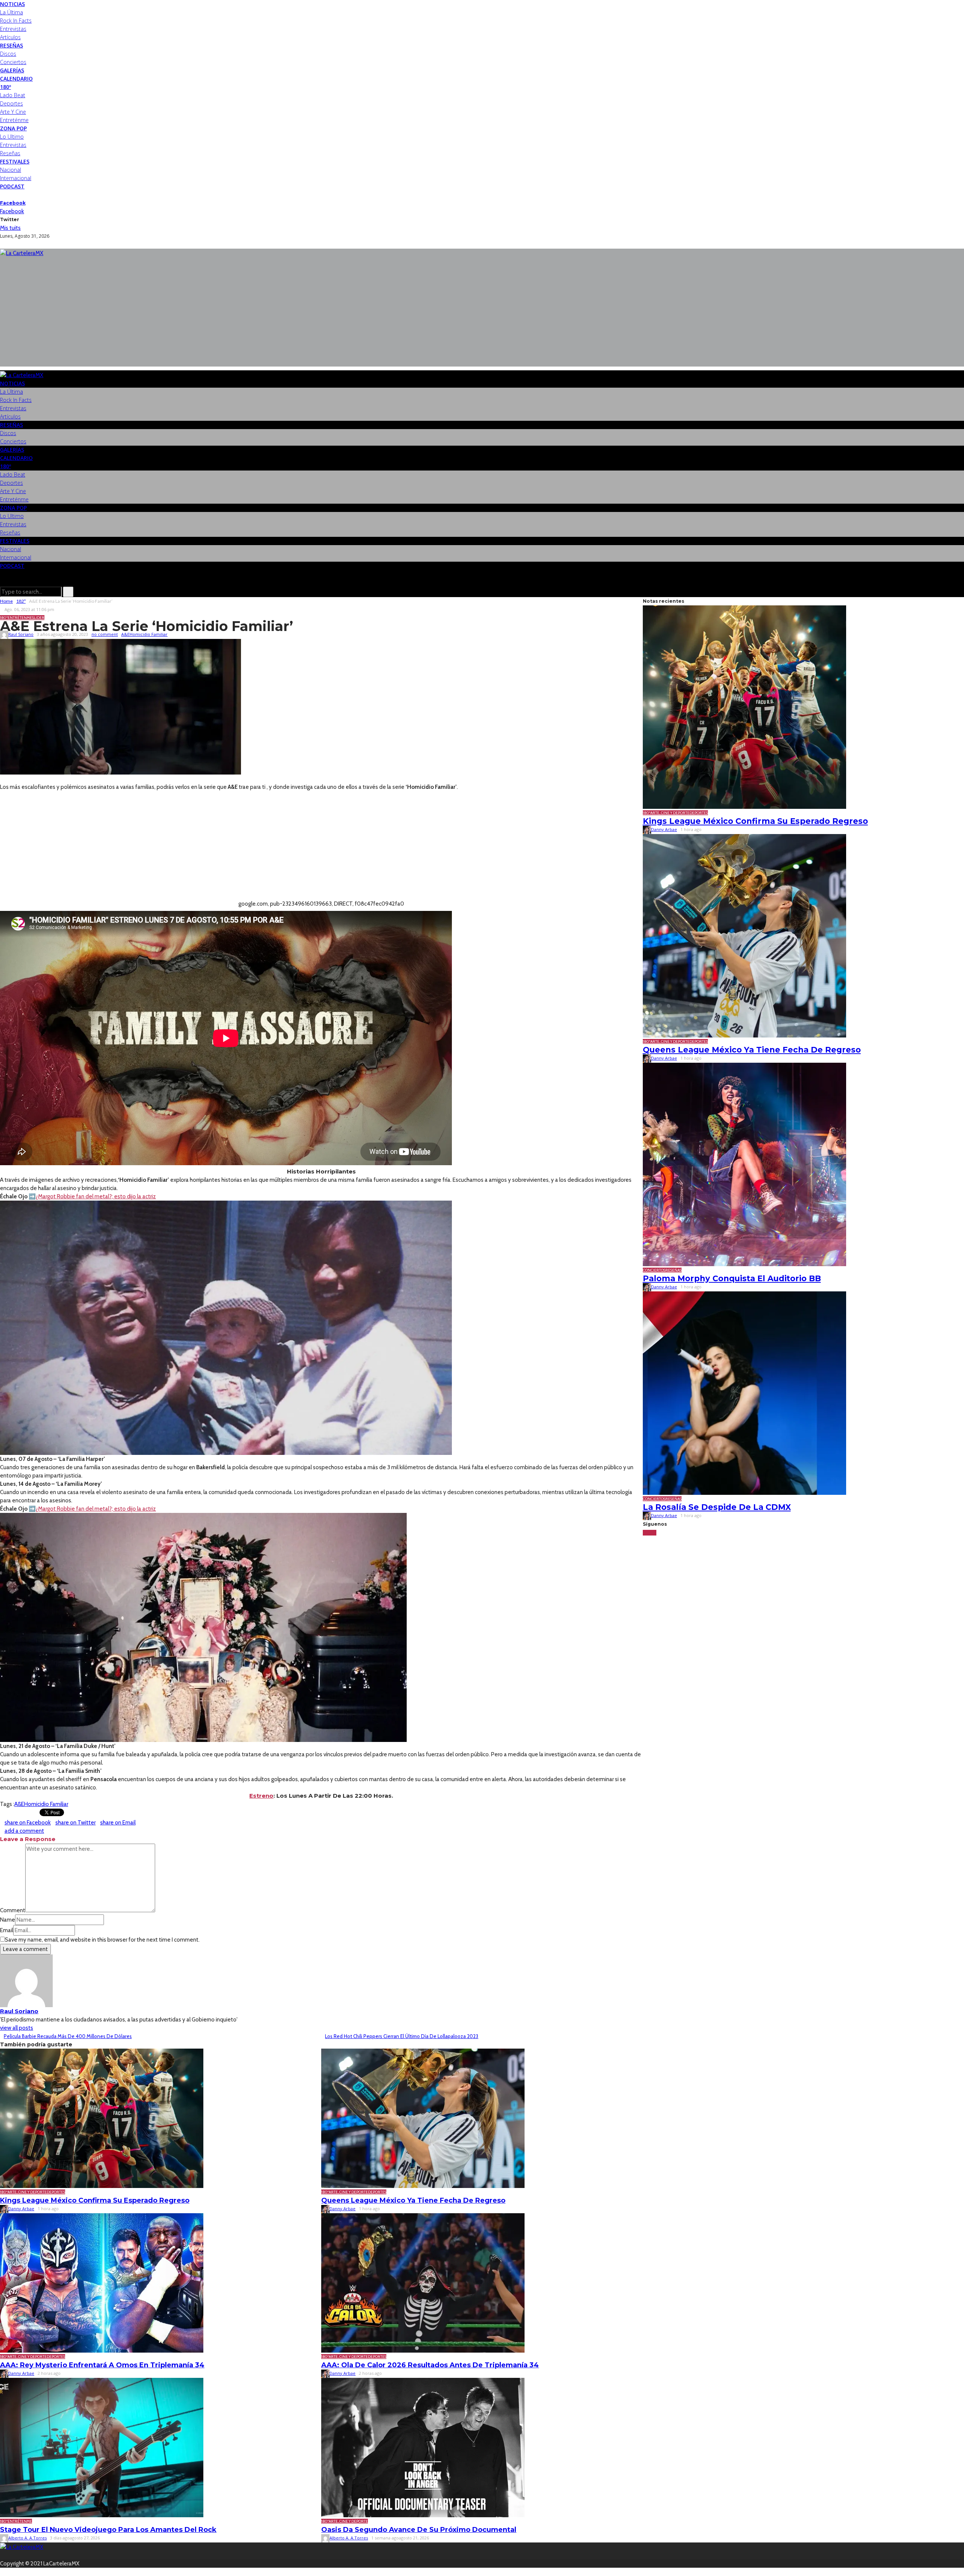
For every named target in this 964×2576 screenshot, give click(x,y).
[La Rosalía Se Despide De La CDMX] (744, 1393)
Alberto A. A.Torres (27, 2538)
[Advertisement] (482, 314)
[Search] (2, 582)
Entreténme (14, 120)
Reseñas (11, 45)
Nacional (11, 170)
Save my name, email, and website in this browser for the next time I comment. (102, 1940)
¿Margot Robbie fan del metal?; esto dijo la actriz (96, 1196)
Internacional (16, 178)
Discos (8, 54)
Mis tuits (10, 228)
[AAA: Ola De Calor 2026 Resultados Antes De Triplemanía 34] (423, 2282)
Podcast (12, 186)
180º (5, 87)
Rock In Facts (16, 21)
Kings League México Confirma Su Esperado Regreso (95, 2200)
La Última (11, 12)
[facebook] (2, 195)
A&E (125, 634)
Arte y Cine (13, 112)
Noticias (12, 4)
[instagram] (11, 195)
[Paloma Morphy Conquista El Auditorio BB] (744, 1164)
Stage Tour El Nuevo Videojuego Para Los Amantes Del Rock (108, 2530)
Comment (13, 1910)
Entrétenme (20, 618)
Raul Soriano (21, 634)
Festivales (15, 161)
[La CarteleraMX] (22, 253)
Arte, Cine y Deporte (27, 2192)
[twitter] (7, 195)
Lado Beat (13, 95)
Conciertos (13, 62)
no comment (105, 634)
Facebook (13, 203)
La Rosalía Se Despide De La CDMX (717, 1507)
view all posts (17, 2028)
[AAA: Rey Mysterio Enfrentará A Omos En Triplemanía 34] (102, 2282)
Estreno (261, 1796)
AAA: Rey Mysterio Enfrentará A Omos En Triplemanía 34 (102, 2365)
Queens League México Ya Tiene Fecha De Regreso (413, 2200)
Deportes (11, 103)
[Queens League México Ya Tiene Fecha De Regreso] (423, 2118)
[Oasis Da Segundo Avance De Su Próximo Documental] (423, 2447)
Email (7, 1930)
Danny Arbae (21, 2209)
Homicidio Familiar (149, 634)
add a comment (24, 1831)
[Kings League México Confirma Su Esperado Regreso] (102, 2118)
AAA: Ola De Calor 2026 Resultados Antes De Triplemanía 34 (430, 2365)
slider (38, 618)
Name (8, 1920)
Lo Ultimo (12, 137)
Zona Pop (13, 128)
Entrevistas (13, 29)
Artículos (10, 37)
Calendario (16, 79)
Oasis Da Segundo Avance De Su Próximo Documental (419, 2530)
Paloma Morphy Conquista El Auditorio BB (732, 1278)
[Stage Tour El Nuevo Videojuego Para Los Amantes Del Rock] (102, 2447)
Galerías (12, 70)
